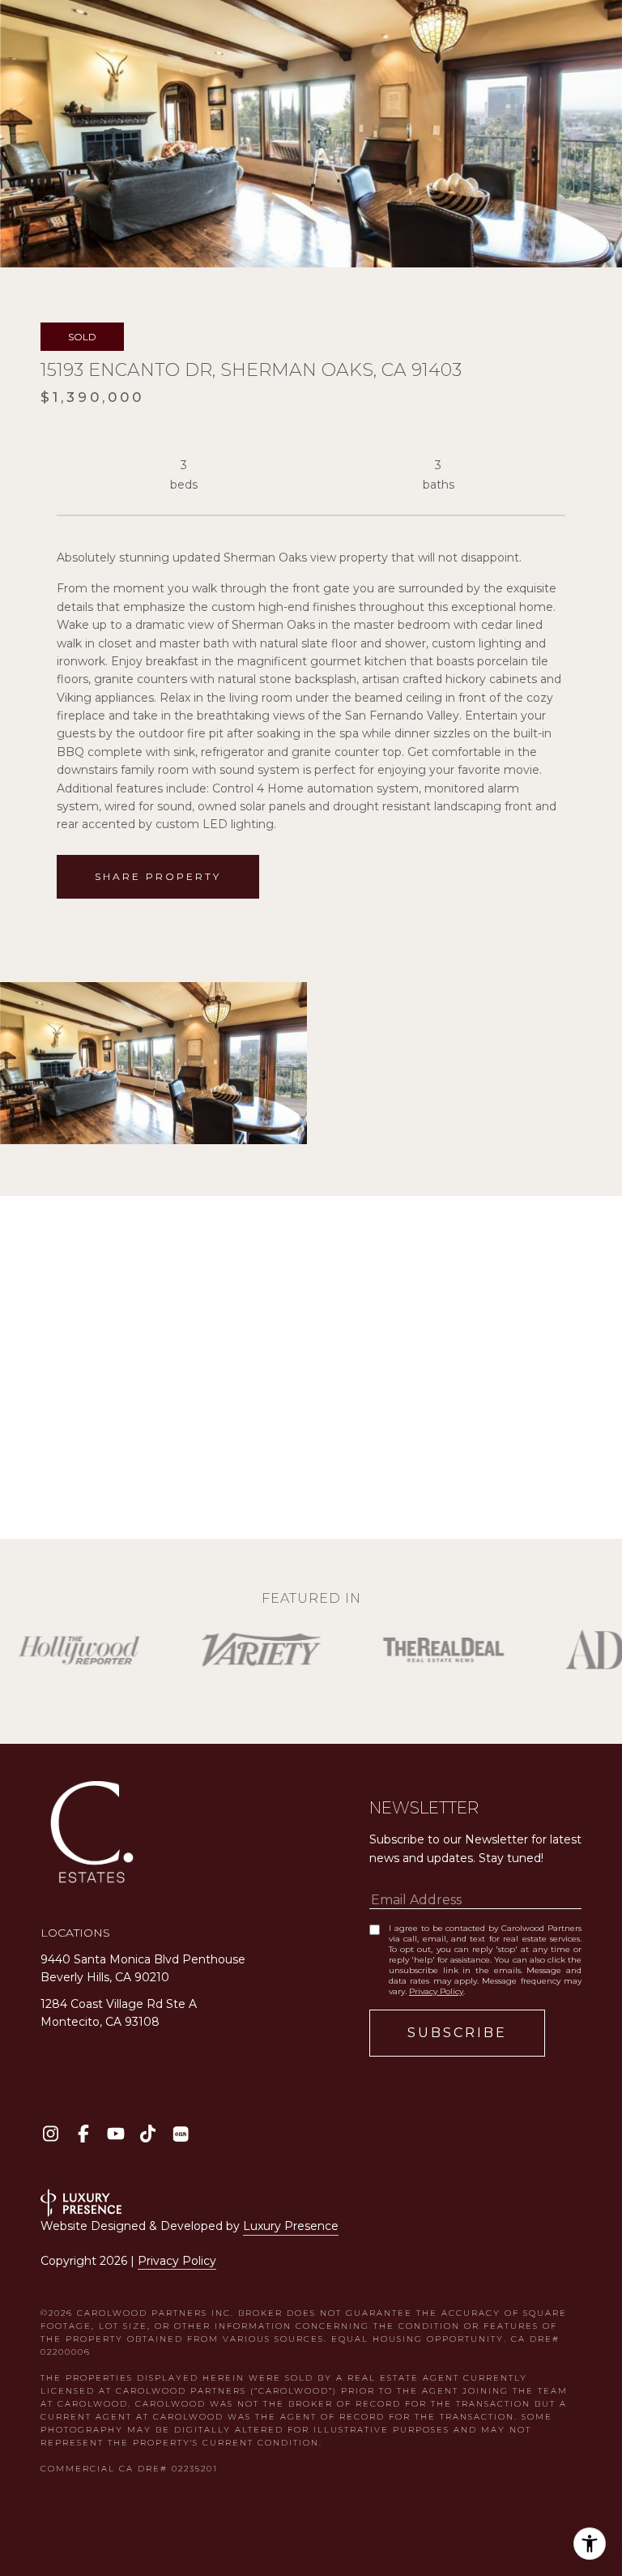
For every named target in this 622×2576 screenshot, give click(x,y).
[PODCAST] (180, 2134)
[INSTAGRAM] (51, 2134)
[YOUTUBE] (115, 2134)
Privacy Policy (436, 1991)
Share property (158, 876)
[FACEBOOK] (83, 2134)
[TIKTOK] (148, 2134)
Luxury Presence (291, 2226)
